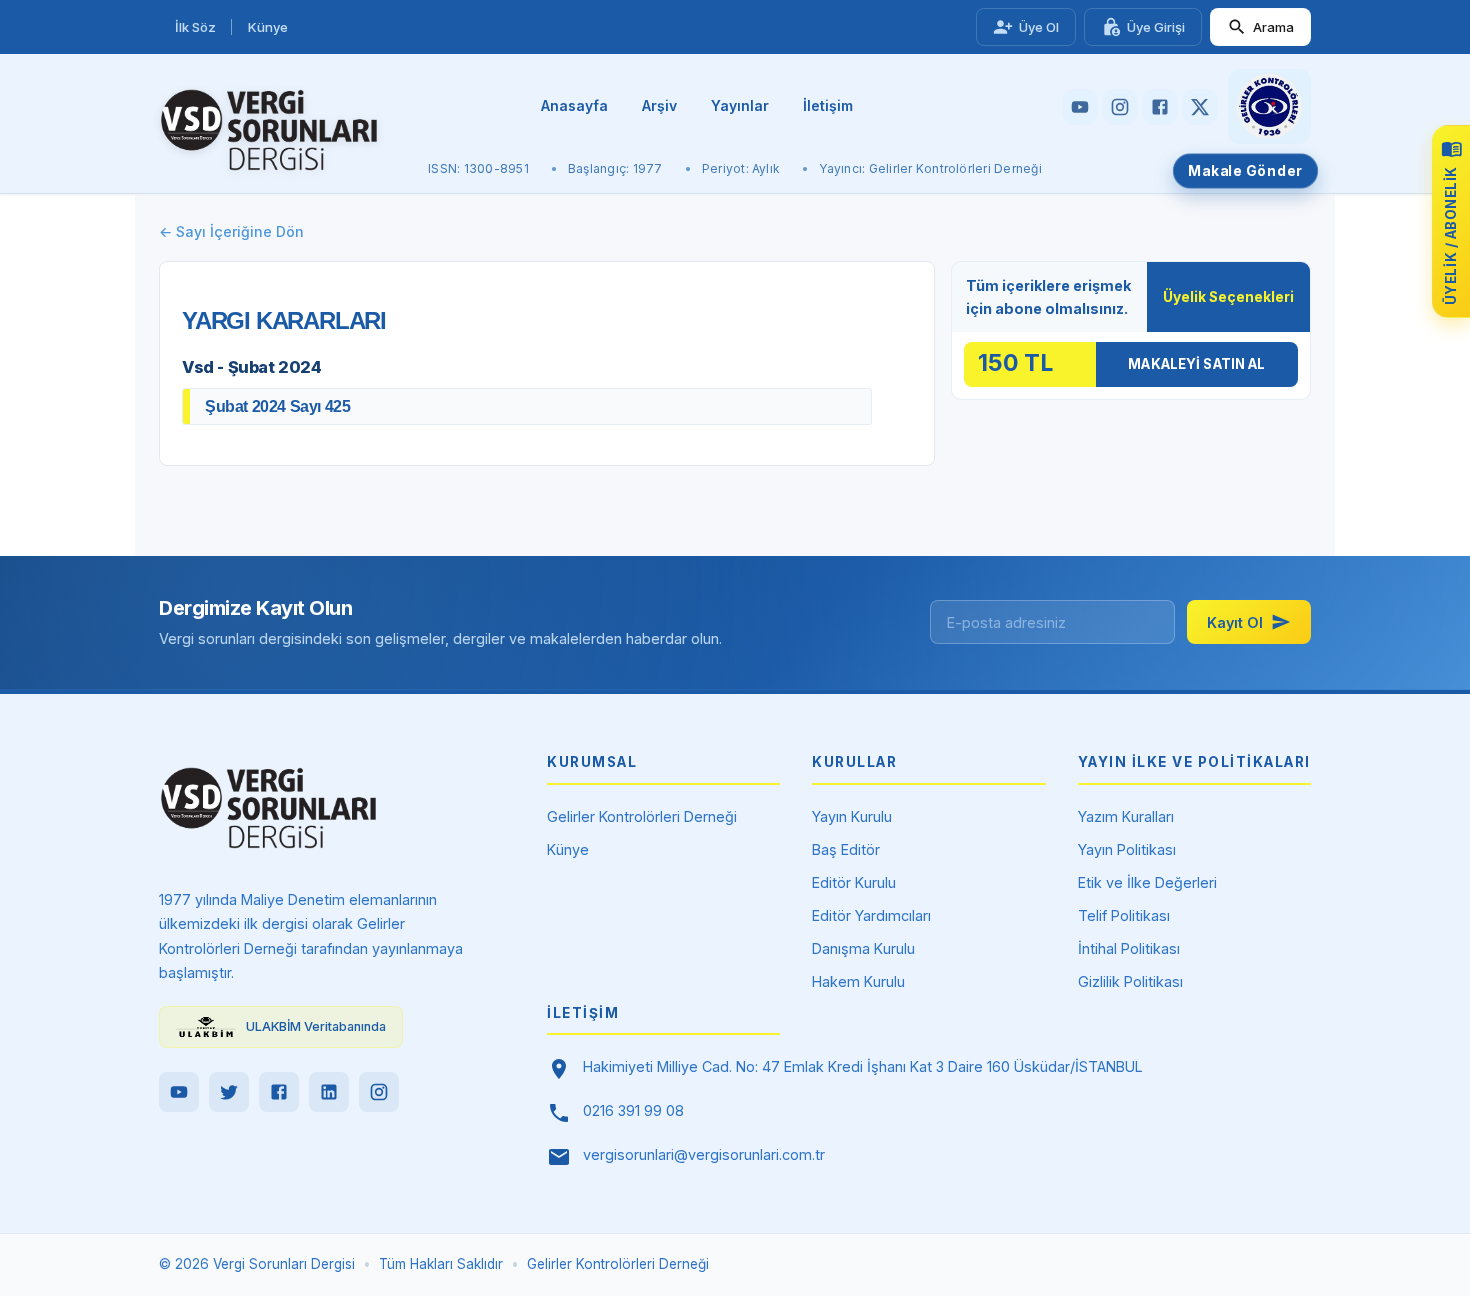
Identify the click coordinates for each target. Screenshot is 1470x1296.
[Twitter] (229, 1092)
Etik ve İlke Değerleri (1147, 882)
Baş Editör (846, 849)
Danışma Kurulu (863, 948)
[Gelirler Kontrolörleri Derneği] (1269, 106)
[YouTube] (179, 1092)
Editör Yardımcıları (871, 915)
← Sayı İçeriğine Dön (231, 231)
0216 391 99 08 (633, 1110)
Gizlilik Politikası (1130, 981)
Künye (268, 27)
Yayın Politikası (1127, 849)
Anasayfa (574, 105)
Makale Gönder (1245, 170)
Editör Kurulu (854, 882)
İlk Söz (195, 27)
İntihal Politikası (1129, 948)
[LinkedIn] (329, 1092)
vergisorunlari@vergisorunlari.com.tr (704, 1154)
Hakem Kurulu (858, 981)
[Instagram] (379, 1092)
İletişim (828, 105)
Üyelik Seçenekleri (1228, 297)
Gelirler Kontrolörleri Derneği (642, 816)
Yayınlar (740, 105)
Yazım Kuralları (1126, 816)
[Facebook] (279, 1092)
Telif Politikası (1124, 915)
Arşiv (659, 105)
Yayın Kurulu (852, 816)
